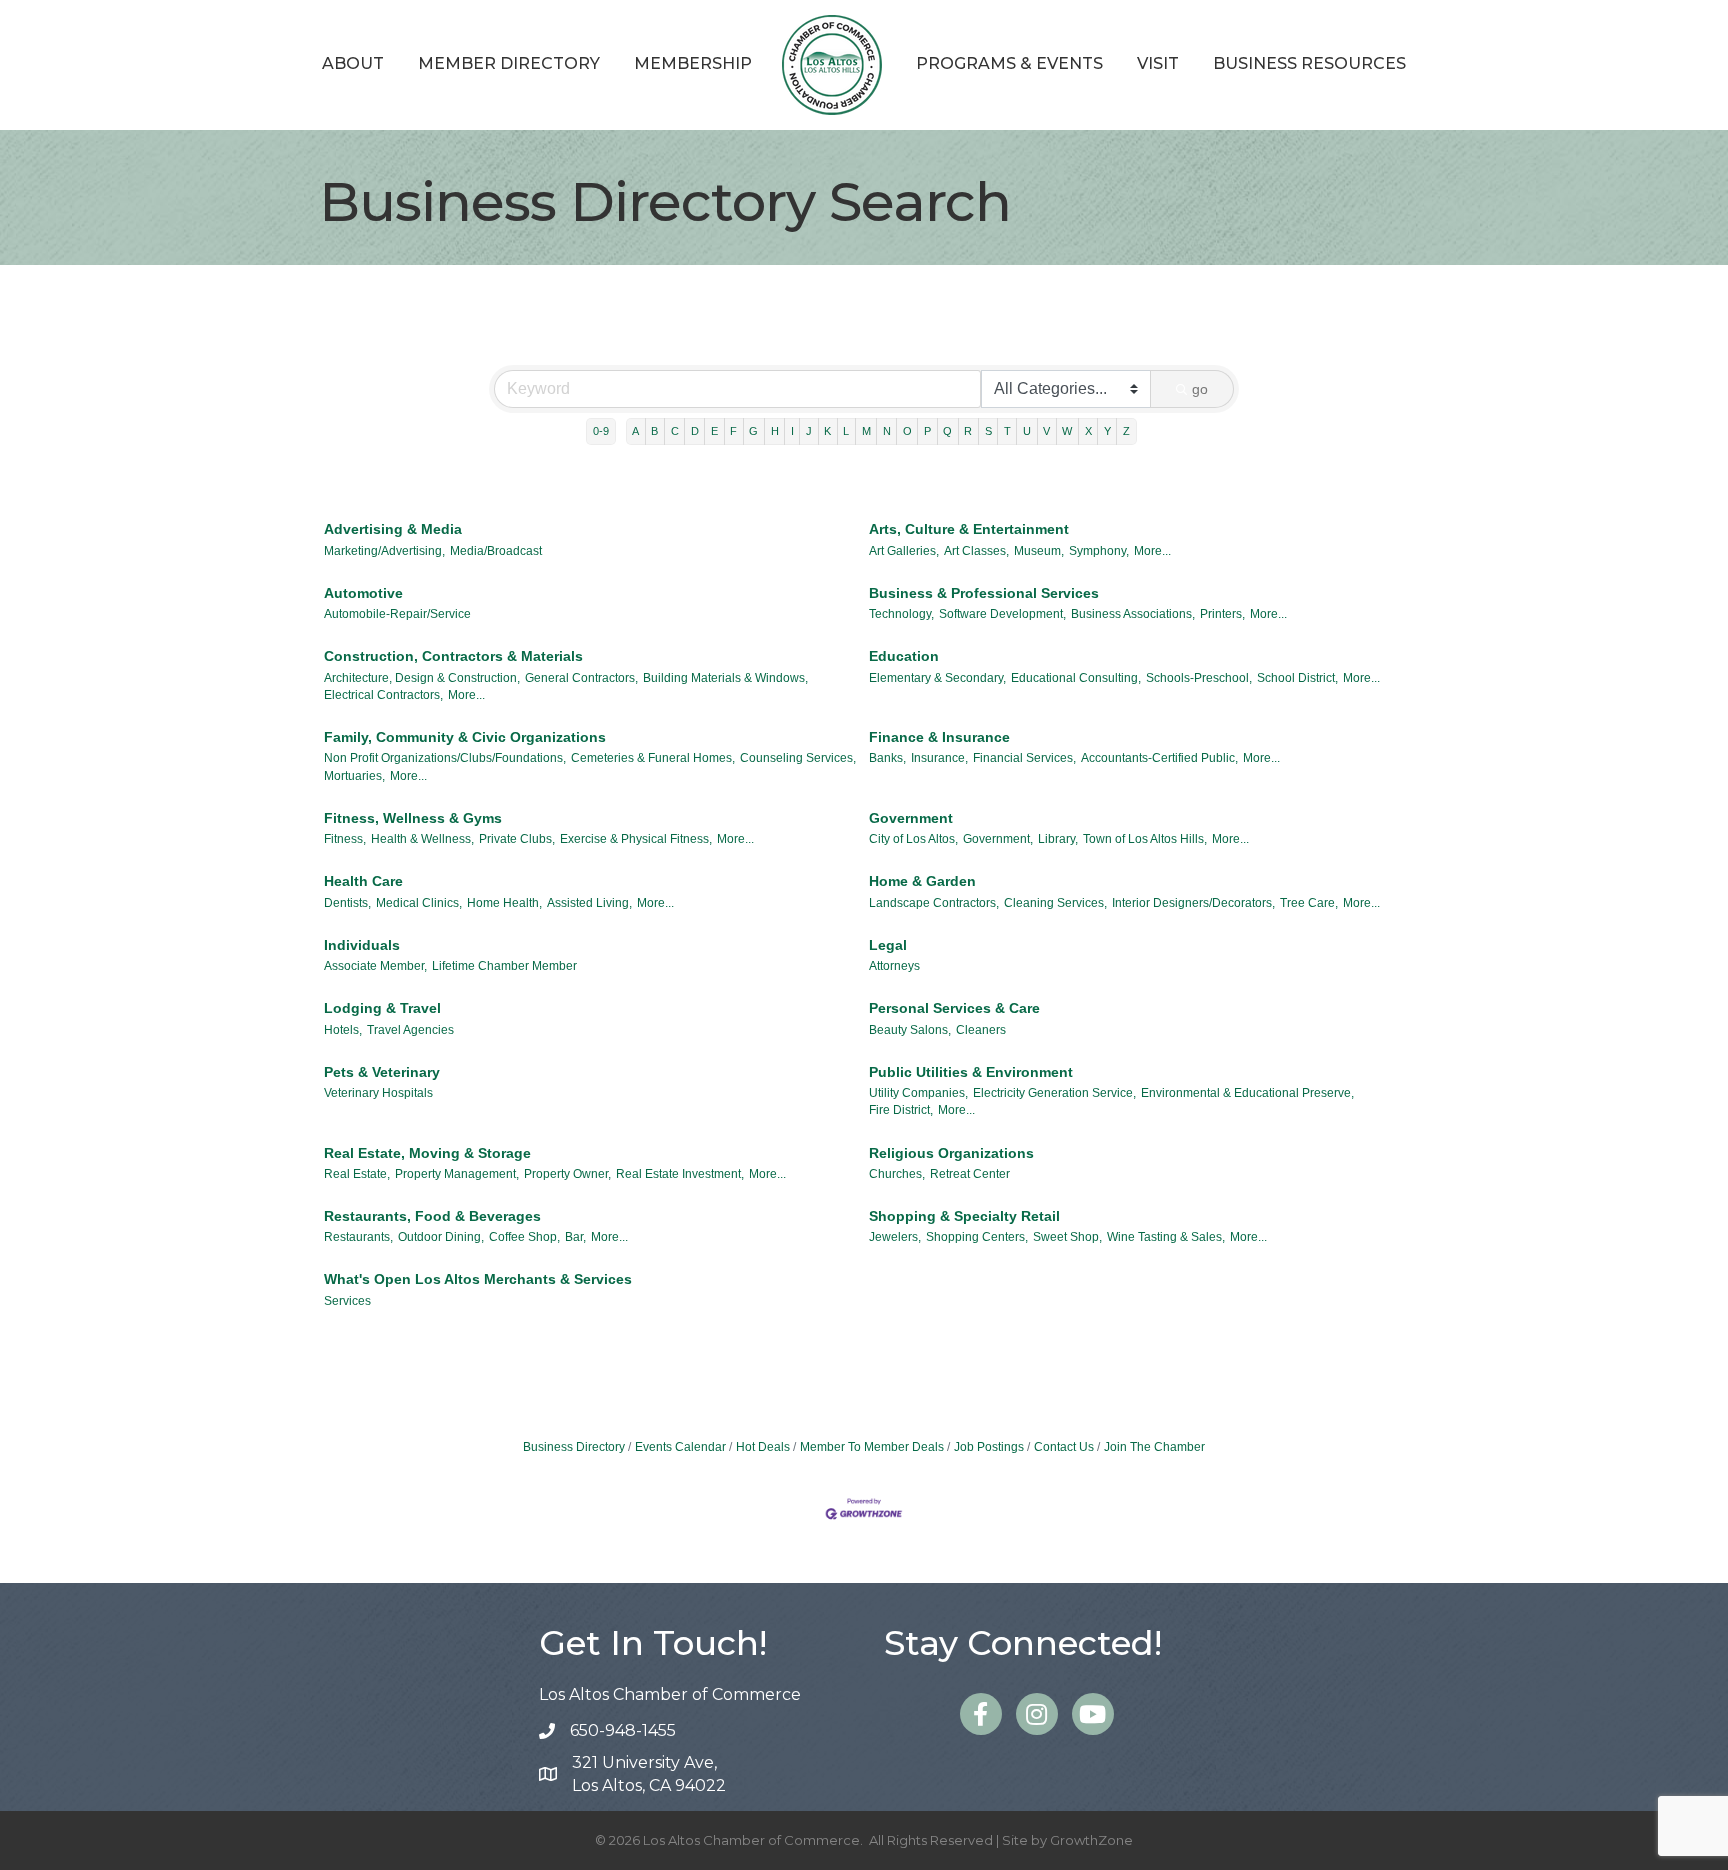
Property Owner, (567, 1174)
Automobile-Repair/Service (397, 614)
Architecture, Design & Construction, (422, 678)
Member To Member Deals (872, 1447)
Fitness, (345, 839)
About (353, 63)
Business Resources (1309, 63)
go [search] (1200, 389)
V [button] (1046, 431)
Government (911, 818)
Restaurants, (358, 1237)
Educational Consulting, (1076, 678)
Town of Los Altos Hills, (1145, 839)
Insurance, (939, 758)
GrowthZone (1091, 1840)
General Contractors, (581, 678)
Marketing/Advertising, (384, 551)
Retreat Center (970, 1174)
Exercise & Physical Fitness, (636, 839)
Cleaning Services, (1055, 903)
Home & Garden (922, 881)
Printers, (1222, 614)
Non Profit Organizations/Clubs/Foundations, (445, 758)
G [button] (753, 431)
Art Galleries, (904, 551)
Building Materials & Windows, (725, 678)
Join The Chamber (1154, 1447)
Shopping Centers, (977, 1237)
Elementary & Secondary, (937, 678)
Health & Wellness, (422, 839)
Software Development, (1002, 614)
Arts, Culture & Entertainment (969, 529)
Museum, (1039, 551)
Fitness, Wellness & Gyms (413, 818)
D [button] (695, 431)
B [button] (654, 431)
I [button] (792, 431)
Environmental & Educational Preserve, (1247, 1093)
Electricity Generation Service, (1054, 1093)
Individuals (362, 945)
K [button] (827, 431)
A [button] (635, 431)
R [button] (968, 431)
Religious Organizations (951, 1153)
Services (347, 1301)
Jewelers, (895, 1237)
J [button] (809, 431)
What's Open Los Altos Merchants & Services (478, 1279)
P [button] (927, 431)
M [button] (866, 431)
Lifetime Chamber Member (504, 966)
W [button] (1067, 431)
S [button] (988, 431)
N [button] (887, 431)
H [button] (775, 431)
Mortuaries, (354, 776)
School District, (1297, 678)
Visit (1158, 63)
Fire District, (901, 1110)
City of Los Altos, (913, 839)
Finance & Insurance (939, 737)
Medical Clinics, (419, 903)
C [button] (675, 431)
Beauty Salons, (910, 1030)
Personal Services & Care (954, 1008)
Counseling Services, (798, 758)
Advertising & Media (393, 529)
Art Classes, (976, 551)
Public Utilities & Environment (971, 1072)
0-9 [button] (601, 431)
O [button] (907, 431)
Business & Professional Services (984, 593)
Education (904, 656)
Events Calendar (680, 1447)
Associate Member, (375, 966)
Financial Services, (1024, 758)
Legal (888, 945)
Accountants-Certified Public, (1159, 758)
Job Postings (989, 1447)
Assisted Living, (589, 903)
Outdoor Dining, (441, 1237)
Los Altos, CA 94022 (649, 1774)
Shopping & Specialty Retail (964, 1216)
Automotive (363, 593)
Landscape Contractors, (934, 903)
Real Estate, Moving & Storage (427, 1153)
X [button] (1088, 431)
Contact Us (1064, 1447)
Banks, (887, 758)
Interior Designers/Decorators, (1193, 903)
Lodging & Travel (382, 1008)
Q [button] (947, 431)
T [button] (1007, 431)
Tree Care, (1309, 903)
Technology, (901, 614)
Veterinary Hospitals (378, 1093)
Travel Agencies (410, 1030)
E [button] (714, 431)
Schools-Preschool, (1199, 678)
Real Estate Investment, (680, 1174)
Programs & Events (1009, 63)
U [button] (1027, 431)
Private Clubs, (517, 839)
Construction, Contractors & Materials (453, 656)
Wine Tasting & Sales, (1166, 1237)
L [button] (846, 431)
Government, (998, 839)
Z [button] (1126, 431)
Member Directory (509, 63)
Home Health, (504, 903)
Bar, (575, 1237)
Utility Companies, (918, 1093)
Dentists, (347, 903)
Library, (1058, 839)
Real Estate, (357, 1174)
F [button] (733, 431)
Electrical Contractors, (383, 695)
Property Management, (457, 1174)
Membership (693, 63)
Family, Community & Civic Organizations (465, 737)
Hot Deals (763, 1447)
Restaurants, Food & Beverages (432, 1216)
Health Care (363, 881)
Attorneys (894, 966)
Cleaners (981, 1030)
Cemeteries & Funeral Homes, (653, 758)
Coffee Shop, (524, 1237)
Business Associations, (1133, 614)
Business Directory (574, 1447)
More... (1152, 551)
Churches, (897, 1174)
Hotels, (343, 1030)
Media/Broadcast (496, 551)
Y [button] (1107, 431)
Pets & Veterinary (382, 1072)
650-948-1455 (623, 1730)
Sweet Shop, (1067, 1237)
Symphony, (1099, 551)
